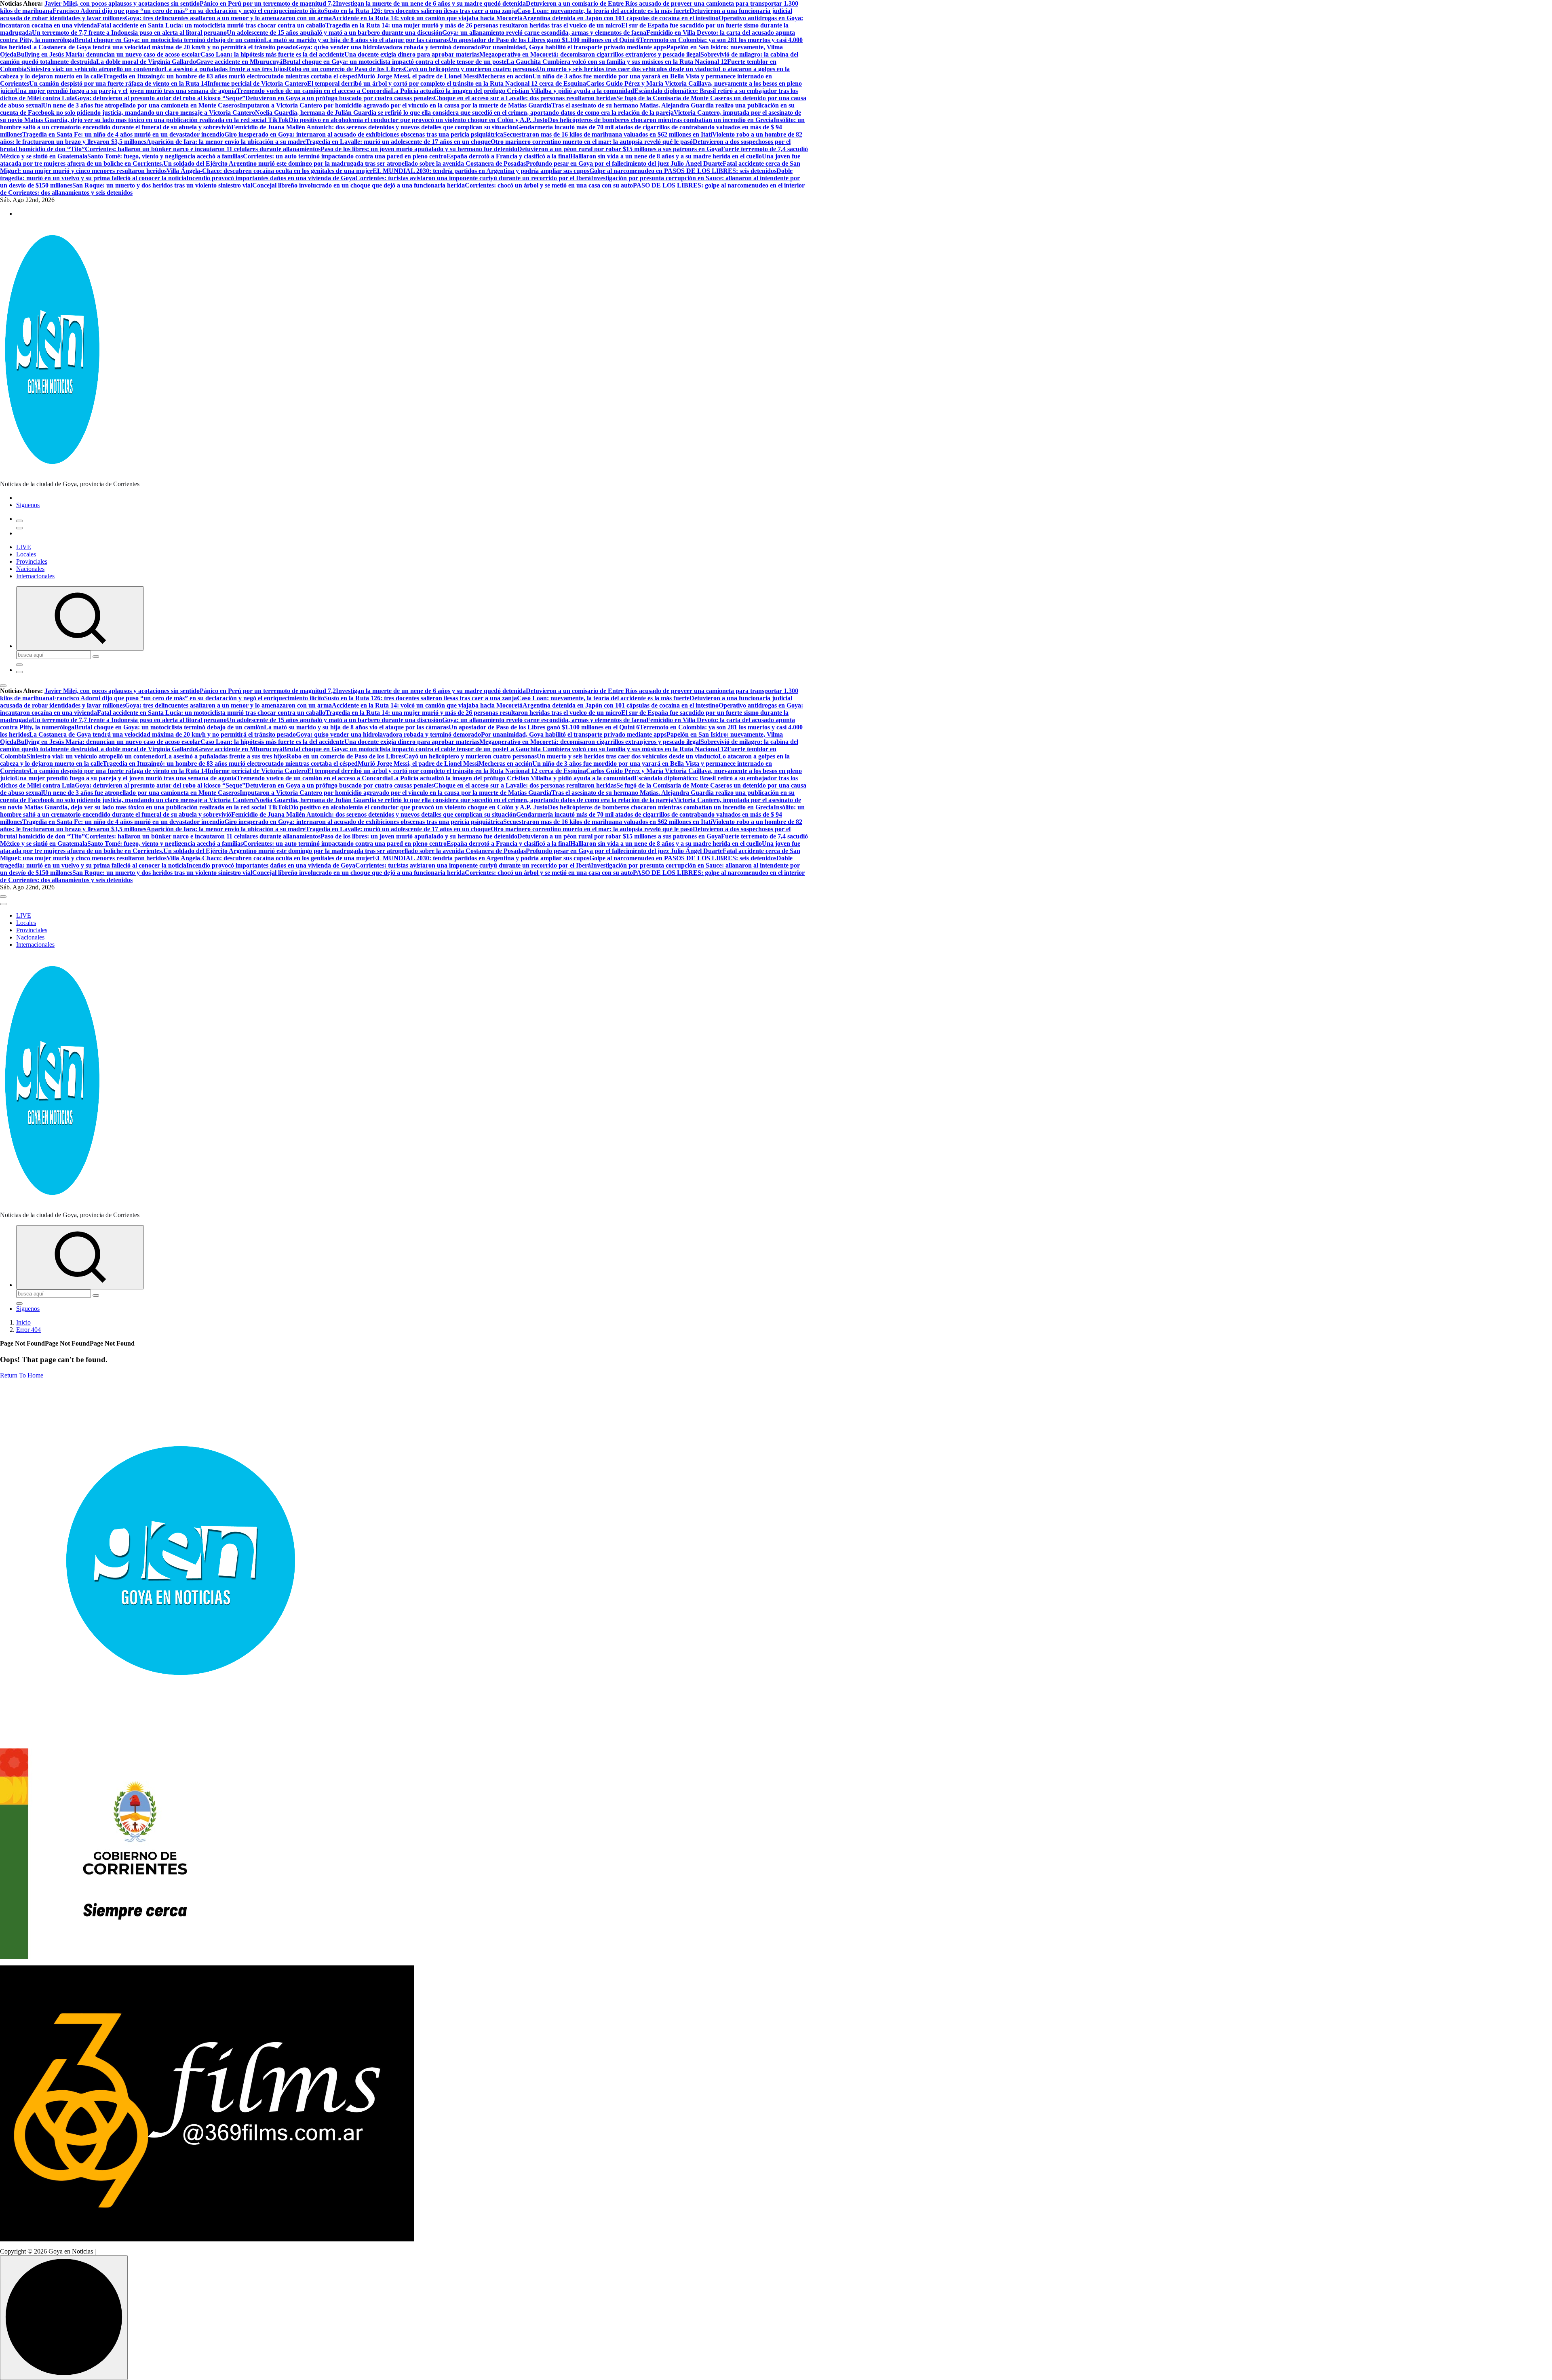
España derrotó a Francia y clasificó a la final (508, 156)
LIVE (24, 547)
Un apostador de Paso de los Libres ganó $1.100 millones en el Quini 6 (544, 40)
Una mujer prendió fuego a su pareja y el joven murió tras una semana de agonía (126, 91)
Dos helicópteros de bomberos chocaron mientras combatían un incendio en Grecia (661, 120)
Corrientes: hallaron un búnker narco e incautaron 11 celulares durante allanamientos (203, 149)
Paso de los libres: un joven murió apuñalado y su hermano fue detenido (419, 149)
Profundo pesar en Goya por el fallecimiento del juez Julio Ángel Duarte (624, 163)
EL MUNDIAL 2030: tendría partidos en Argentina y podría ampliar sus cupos (481, 171)
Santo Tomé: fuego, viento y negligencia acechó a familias (165, 156)
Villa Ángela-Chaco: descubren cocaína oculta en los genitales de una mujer (270, 171)
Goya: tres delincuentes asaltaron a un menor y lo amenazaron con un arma (228, 18)
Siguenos (28, 505)
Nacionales (30, 569)
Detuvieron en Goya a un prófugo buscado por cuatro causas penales (339, 98)
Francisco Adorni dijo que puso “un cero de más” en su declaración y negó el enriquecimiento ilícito (188, 11)
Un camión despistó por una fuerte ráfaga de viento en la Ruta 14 (118, 83)
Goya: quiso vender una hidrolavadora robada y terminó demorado (388, 47)
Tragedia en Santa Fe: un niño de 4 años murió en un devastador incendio (123, 134)
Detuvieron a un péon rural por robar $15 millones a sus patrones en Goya (619, 149)
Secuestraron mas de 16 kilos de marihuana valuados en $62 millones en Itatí (608, 134)
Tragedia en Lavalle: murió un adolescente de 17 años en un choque (398, 142)
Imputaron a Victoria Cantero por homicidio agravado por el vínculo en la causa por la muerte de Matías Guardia (395, 105)
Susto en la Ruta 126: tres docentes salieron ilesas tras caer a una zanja (421, 11)
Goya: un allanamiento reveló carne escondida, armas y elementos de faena (544, 33)
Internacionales (35, 576)
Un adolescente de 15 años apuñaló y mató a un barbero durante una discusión (334, 33)
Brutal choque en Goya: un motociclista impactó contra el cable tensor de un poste (394, 62)
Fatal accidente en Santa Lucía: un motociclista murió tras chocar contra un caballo (211, 25)
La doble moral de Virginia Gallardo (146, 62)
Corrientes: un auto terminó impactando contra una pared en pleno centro (345, 156)
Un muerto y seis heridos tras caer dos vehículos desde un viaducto (627, 69)
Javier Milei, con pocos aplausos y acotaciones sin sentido (122, 3)
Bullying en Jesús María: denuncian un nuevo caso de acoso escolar (109, 54)
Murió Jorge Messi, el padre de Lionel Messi (418, 76)
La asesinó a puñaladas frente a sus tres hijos (225, 69)
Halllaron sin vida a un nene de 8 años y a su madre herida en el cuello (666, 156)
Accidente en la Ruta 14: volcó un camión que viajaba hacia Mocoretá (427, 18)
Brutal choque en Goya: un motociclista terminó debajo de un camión (169, 40)
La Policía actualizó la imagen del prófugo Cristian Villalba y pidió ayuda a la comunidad (512, 91)
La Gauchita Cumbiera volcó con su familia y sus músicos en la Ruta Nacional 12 (617, 62)
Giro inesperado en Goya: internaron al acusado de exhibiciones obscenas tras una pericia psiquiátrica (364, 134)
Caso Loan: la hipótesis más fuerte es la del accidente (272, 54)
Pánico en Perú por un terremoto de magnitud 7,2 (268, 3)
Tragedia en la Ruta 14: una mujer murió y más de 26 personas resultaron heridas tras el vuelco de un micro (473, 25)
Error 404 (28, 1330)
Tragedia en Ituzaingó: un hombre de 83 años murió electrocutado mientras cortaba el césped (230, 76)
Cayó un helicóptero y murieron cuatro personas (470, 69)
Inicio (23, 1322)
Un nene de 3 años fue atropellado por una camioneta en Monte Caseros (141, 105)
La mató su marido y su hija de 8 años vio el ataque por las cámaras (356, 40)
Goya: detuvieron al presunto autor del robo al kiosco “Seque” (160, 98)
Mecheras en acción (505, 76)
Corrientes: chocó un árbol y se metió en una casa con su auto (549, 185)
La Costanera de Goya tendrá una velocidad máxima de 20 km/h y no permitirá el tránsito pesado (162, 47)
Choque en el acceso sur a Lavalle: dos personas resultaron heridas (525, 98)
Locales (26, 554)
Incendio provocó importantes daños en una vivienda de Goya (271, 178)
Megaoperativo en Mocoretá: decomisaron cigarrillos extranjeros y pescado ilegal (590, 54)
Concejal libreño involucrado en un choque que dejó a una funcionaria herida (358, 185)
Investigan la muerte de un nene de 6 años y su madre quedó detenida (431, 3)
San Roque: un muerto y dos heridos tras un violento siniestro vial (162, 185)
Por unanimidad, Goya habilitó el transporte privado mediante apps (574, 47)
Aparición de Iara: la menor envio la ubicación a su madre (226, 142)
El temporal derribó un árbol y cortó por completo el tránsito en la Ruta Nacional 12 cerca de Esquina (447, 83)
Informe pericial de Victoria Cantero (257, 83)
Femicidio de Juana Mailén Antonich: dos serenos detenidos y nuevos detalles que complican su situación (374, 127)
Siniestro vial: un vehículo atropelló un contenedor (95, 69)
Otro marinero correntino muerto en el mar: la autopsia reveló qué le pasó (592, 142)
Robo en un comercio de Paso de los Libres (345, 69)
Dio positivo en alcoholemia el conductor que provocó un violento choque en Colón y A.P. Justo (418, 120)
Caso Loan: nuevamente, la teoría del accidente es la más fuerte (603, 11)
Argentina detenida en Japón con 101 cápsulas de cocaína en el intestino (621, 18)
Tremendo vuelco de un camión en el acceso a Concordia (314, 91)
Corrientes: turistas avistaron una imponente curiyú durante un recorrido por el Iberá (473, 178)
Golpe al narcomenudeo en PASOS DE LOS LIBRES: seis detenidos (683, 171)
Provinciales (32, 561)
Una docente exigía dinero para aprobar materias (412, 54)
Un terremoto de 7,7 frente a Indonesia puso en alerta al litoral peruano (129, 33)
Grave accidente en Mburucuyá (239, 62)
